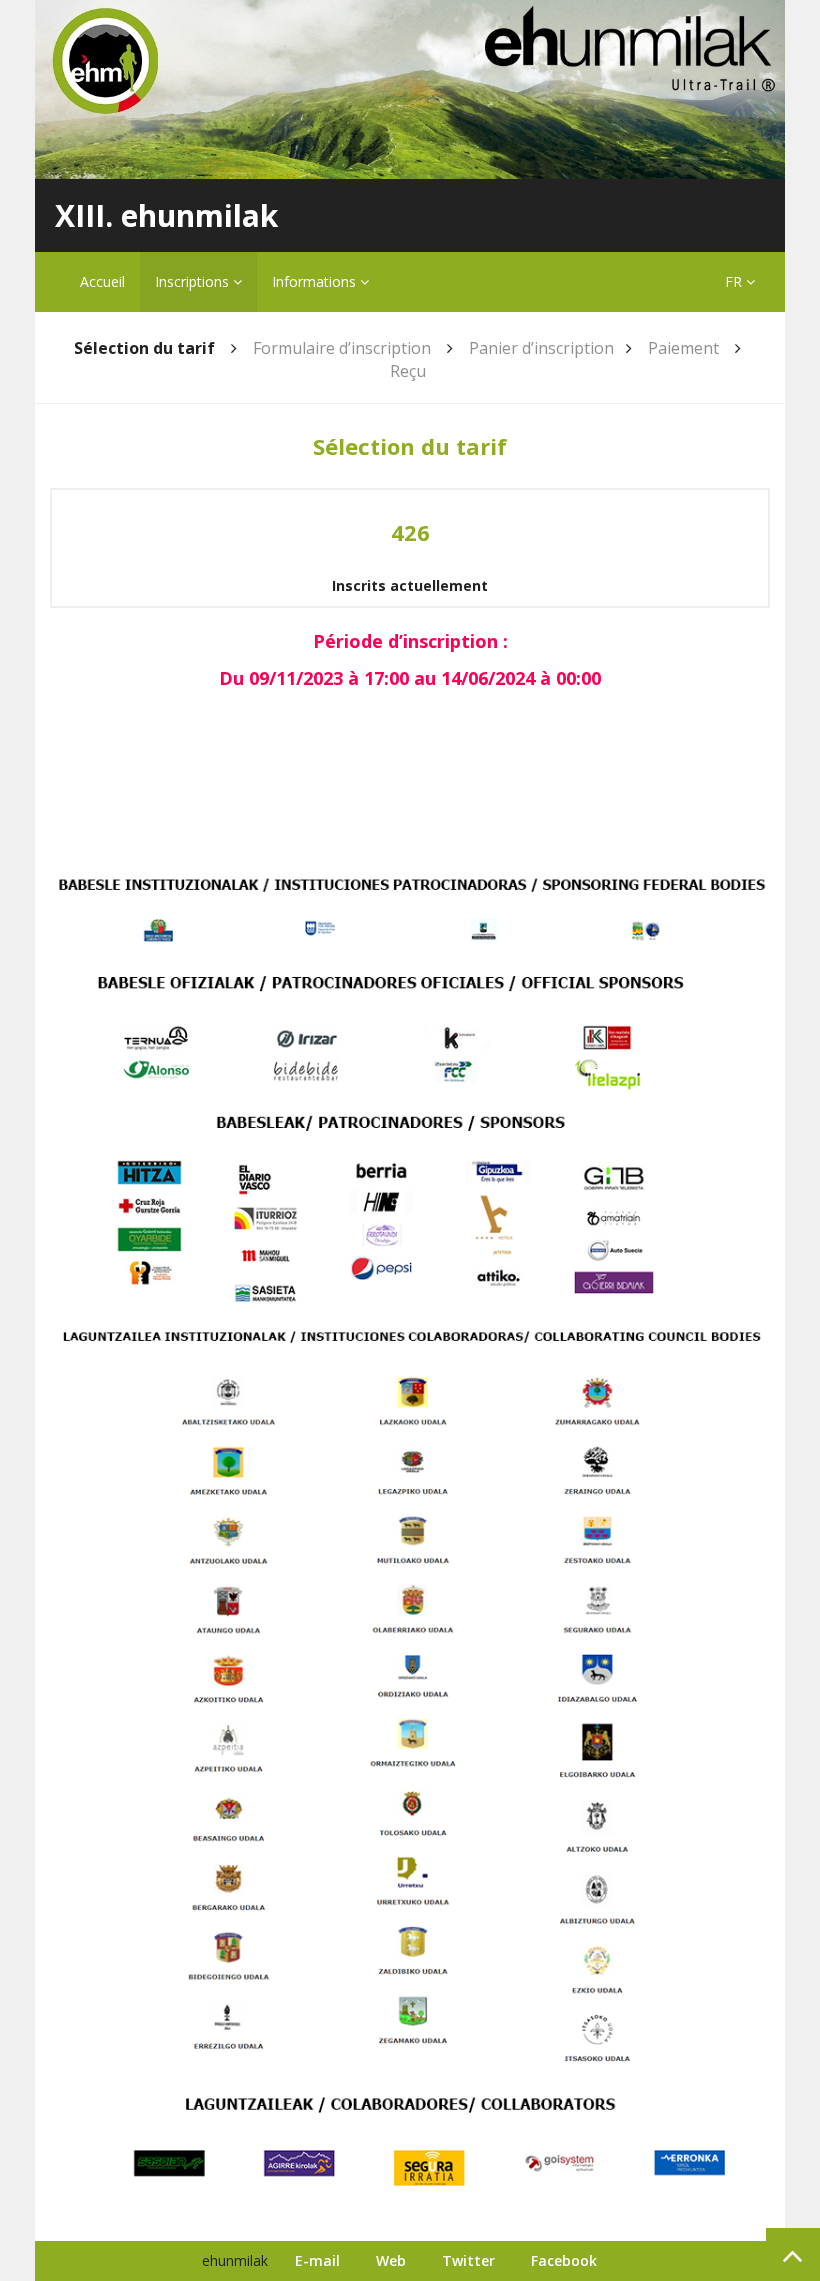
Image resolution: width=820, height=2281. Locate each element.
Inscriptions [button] (194, 281)
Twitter (468, 2260)
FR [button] (735, 281)
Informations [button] (316, 281)
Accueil (102, 281)
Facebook (564, 2260)
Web (391, 2260)
